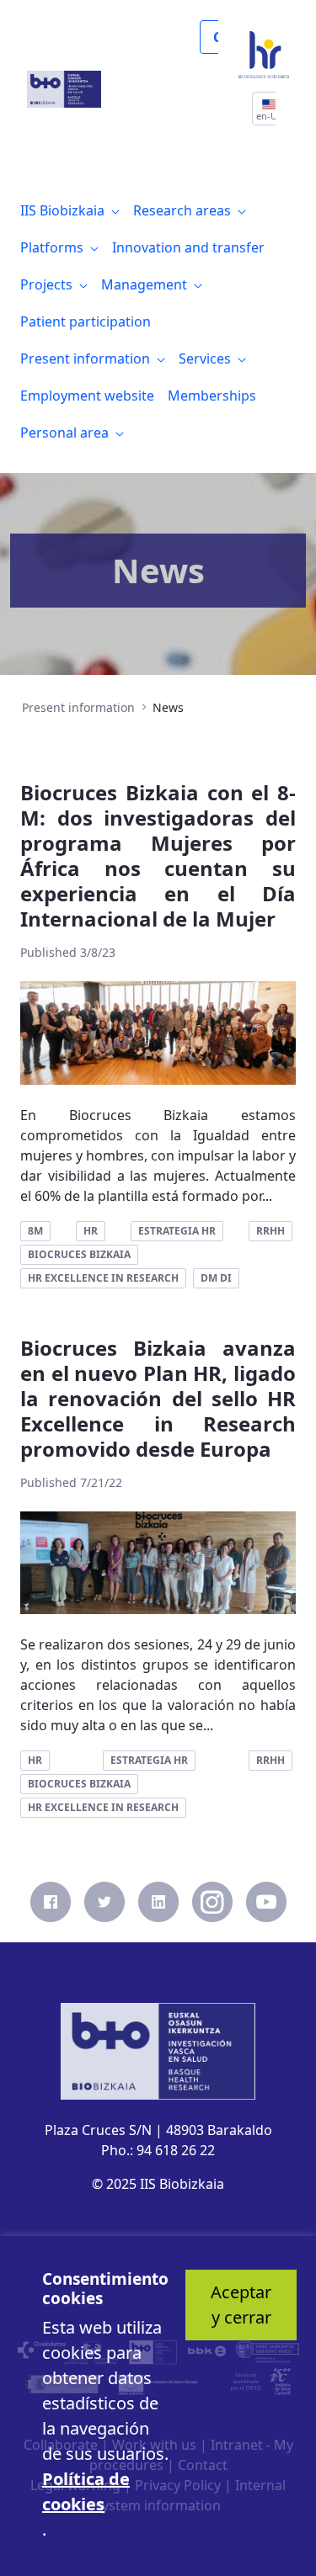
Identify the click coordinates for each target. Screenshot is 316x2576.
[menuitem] (70, 210)
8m (35, 1231)
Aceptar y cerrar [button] (241, 2305)
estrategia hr (177, 1231)
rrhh (270, 1231)
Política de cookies (86, 2491)
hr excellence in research (103, 1278)
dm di (216, 1278)
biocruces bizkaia (79, 1254)
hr (91, 1231)
